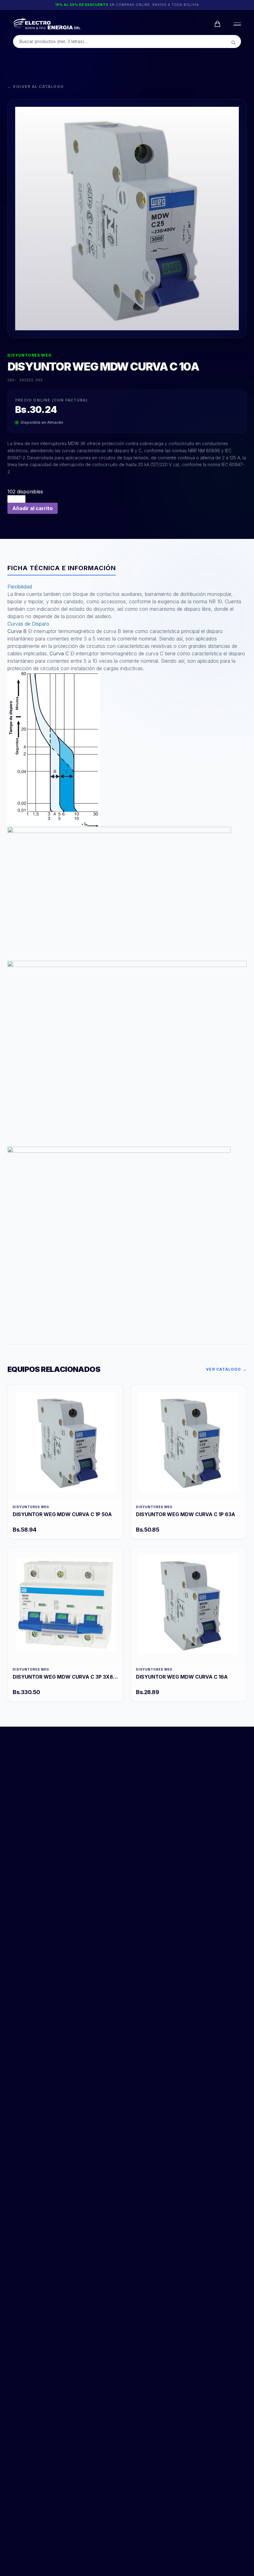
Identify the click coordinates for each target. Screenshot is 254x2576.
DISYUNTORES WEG (30, 355)
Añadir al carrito (33, 508)
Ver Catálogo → (226, 1369)
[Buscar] (234, 43)
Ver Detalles (65, 1442)
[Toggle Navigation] (236, 24)
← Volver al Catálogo (36, 87)
